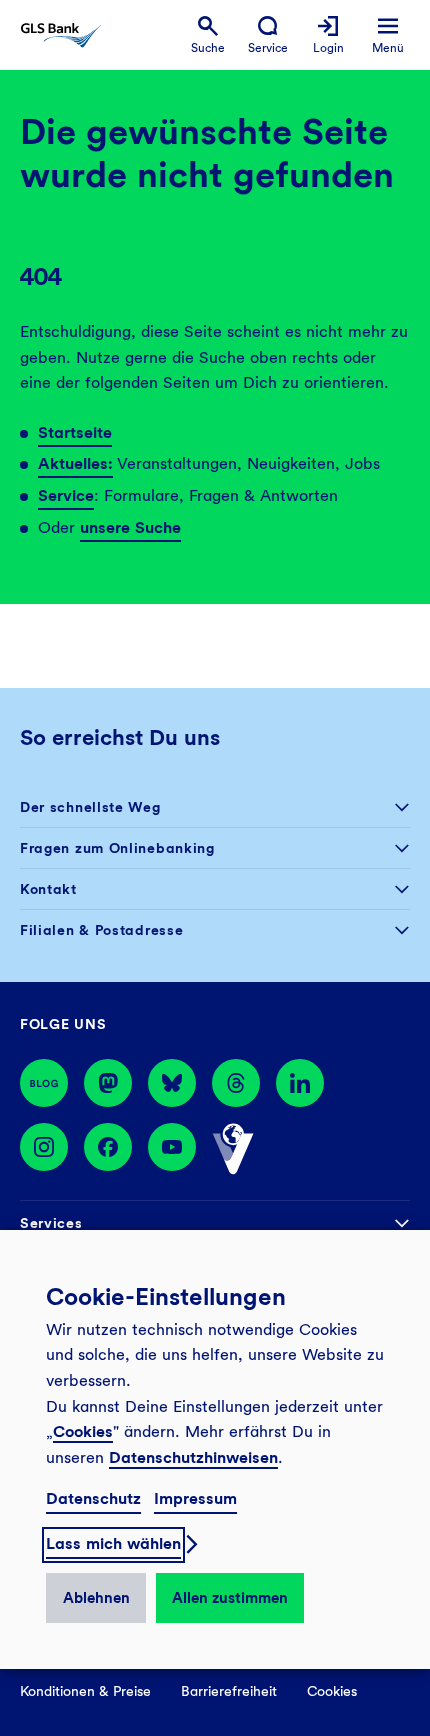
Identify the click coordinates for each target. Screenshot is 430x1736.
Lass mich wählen (113, 1543)
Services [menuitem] (51, 1223)
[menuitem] (208, 35)
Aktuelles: (75, 463)
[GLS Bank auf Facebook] (108, 1149)
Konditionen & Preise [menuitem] (85, 1691)
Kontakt (48, 889)
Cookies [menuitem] (332, 1691)
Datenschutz (93, 1498)
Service (66, 495)
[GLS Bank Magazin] (44, 1083)
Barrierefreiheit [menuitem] (229, 1691)
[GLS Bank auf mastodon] (108, 1083)
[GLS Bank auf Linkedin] (300, 1083)
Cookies (83, 1431)
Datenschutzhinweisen (193, 1457)
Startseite (75, 432)
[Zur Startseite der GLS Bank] (61, 35)
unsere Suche (130, 527)
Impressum (195, 1498)
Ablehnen (96, 1598)
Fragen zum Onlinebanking (117, 848)
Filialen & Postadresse (101, 930)
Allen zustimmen (230, 1598)
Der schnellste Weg (90, 807)
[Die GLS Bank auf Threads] (236, 1083)
